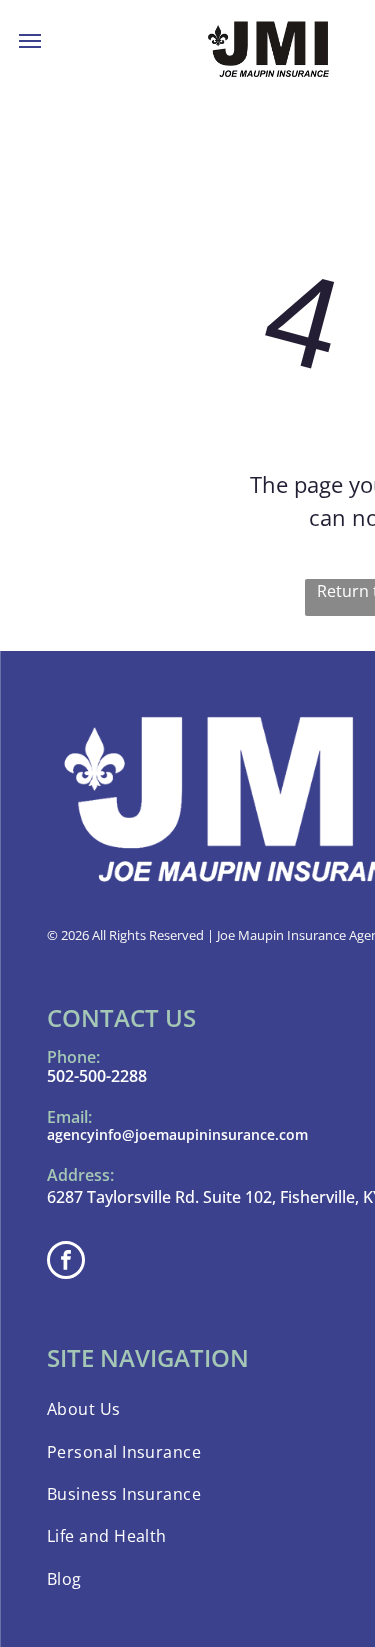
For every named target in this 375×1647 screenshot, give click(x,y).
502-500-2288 (97, 1076)
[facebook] (66, 1262)
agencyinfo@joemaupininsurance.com (177, 1134)
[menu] (30, 41)
